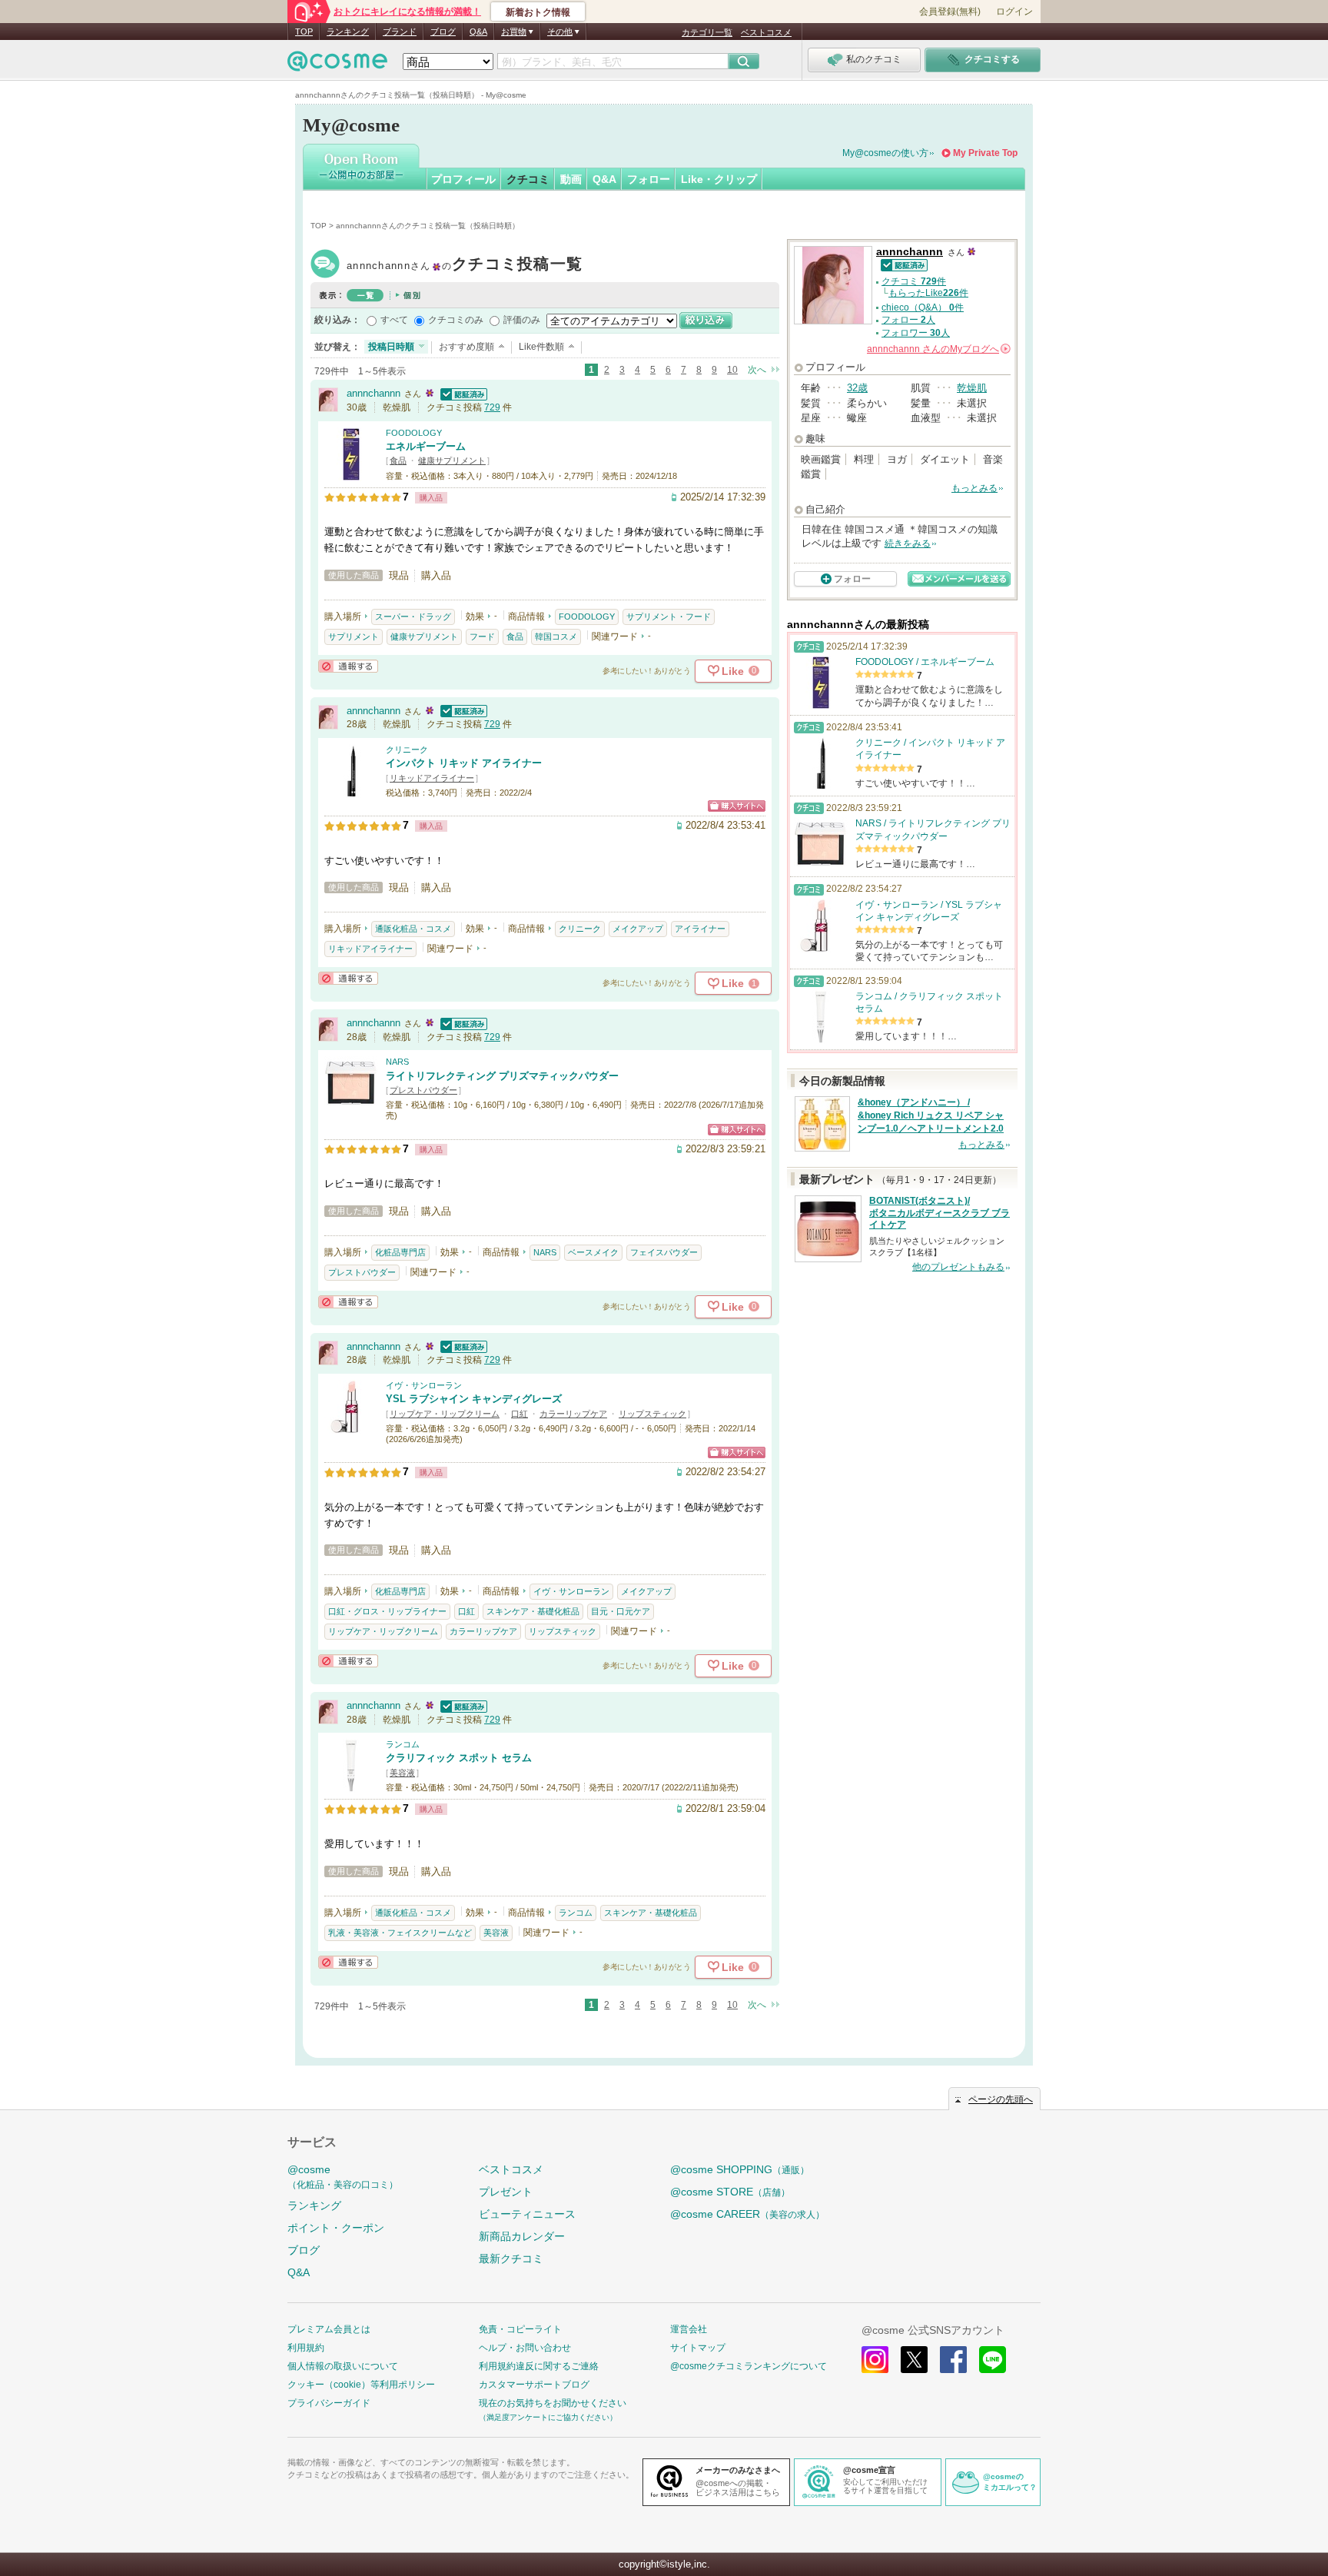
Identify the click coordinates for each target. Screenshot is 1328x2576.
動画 (571, 179)
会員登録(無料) (950, 12)
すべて (394, 320)
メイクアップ (638, 929)
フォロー (649, 179)
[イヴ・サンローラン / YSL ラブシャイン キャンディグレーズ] (351, 1426)
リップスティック (652, 1414)
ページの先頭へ (1001, 2099)
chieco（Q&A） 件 (923, 307)
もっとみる (974, 488)
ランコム (403, 1744)
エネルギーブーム (426, 446)
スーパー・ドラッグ (413, 617)
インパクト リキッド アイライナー (464, 763)
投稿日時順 (391, 347)
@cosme (343, 2177)
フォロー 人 (908, 320)
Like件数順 (541, 347)
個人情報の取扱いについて (343, 2366)
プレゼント (506, 2192)
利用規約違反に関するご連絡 (539, 2366)
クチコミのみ (456, 320)
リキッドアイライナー (432, 778)
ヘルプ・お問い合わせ (525, 2348)
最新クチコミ (511, 2259)
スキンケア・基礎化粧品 (533, 1611)
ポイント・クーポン (336, 2228)
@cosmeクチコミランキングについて (749, 2366)
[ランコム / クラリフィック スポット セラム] (351, 1785)
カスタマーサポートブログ (534, 2385)
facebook (953, 2360)
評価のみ (522, 320)
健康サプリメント (452, 460)
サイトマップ (698, 2348)
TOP (304, 32)
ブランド (400, 32)
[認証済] (462, 393)
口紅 (520, 1414)
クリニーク (407, 750)
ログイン (1014, 12)
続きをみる (908, 543)
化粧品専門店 (400, 1252)
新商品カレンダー (522, 2236)
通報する (348, 666)
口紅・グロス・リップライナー (387, 1611)
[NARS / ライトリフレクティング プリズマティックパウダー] (351, 1104)
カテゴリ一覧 (707, 32)
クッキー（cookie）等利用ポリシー (361, 2385)
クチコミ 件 (914, 281)
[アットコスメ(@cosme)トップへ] (337, 65)
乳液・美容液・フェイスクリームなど (400, 1933)
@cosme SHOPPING (740, 2169)
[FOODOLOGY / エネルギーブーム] (351, 474)
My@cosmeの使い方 (885, 153)
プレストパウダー (423, 1090)
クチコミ (528, 179)
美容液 (402, 1773)
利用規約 (306, 2348)
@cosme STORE (730, 2192)
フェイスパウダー (664, 1252)
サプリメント (354, 637)
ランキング (348, 32)
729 (492, 407)
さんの (938, 349)
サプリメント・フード (669, 617)
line (993, 2360)
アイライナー (700, 929)
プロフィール (463, 179)
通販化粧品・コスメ (413, 929)
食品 (398, 460)
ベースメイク (593, 1252)
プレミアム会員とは (329, 2329)
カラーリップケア (573, 1414)
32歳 (857, 388)
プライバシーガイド (329, 2403)
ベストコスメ (766, 32)
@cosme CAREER (747, 2214)
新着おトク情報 (538, 12)
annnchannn (465, 266)
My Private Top (985, 153)
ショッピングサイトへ (737, 806)
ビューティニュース (527, 2214)
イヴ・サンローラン (424, 1385)
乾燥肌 (972, 388)
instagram (875, 2360)
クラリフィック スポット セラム (459, 1758)
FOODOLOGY (414, 433)
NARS (397, 1062)
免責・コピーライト (520, 2329)
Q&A (478, 32)
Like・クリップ (719, 179)
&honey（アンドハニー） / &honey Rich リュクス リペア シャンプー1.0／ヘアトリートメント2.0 (931, 1115)
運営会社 (689, 2329)
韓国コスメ (556, 637)
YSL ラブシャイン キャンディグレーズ (474, 1399)
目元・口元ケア (621, 1611)
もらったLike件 (928, 293)
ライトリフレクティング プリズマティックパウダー (502, 1076)
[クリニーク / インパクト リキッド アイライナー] (351, 791)
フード (482, 637)
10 (732, 370)
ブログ (443, 32)
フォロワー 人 (916, 333)
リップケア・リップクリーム (445, 1414)
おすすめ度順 (466, 347)
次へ (757, 370)
